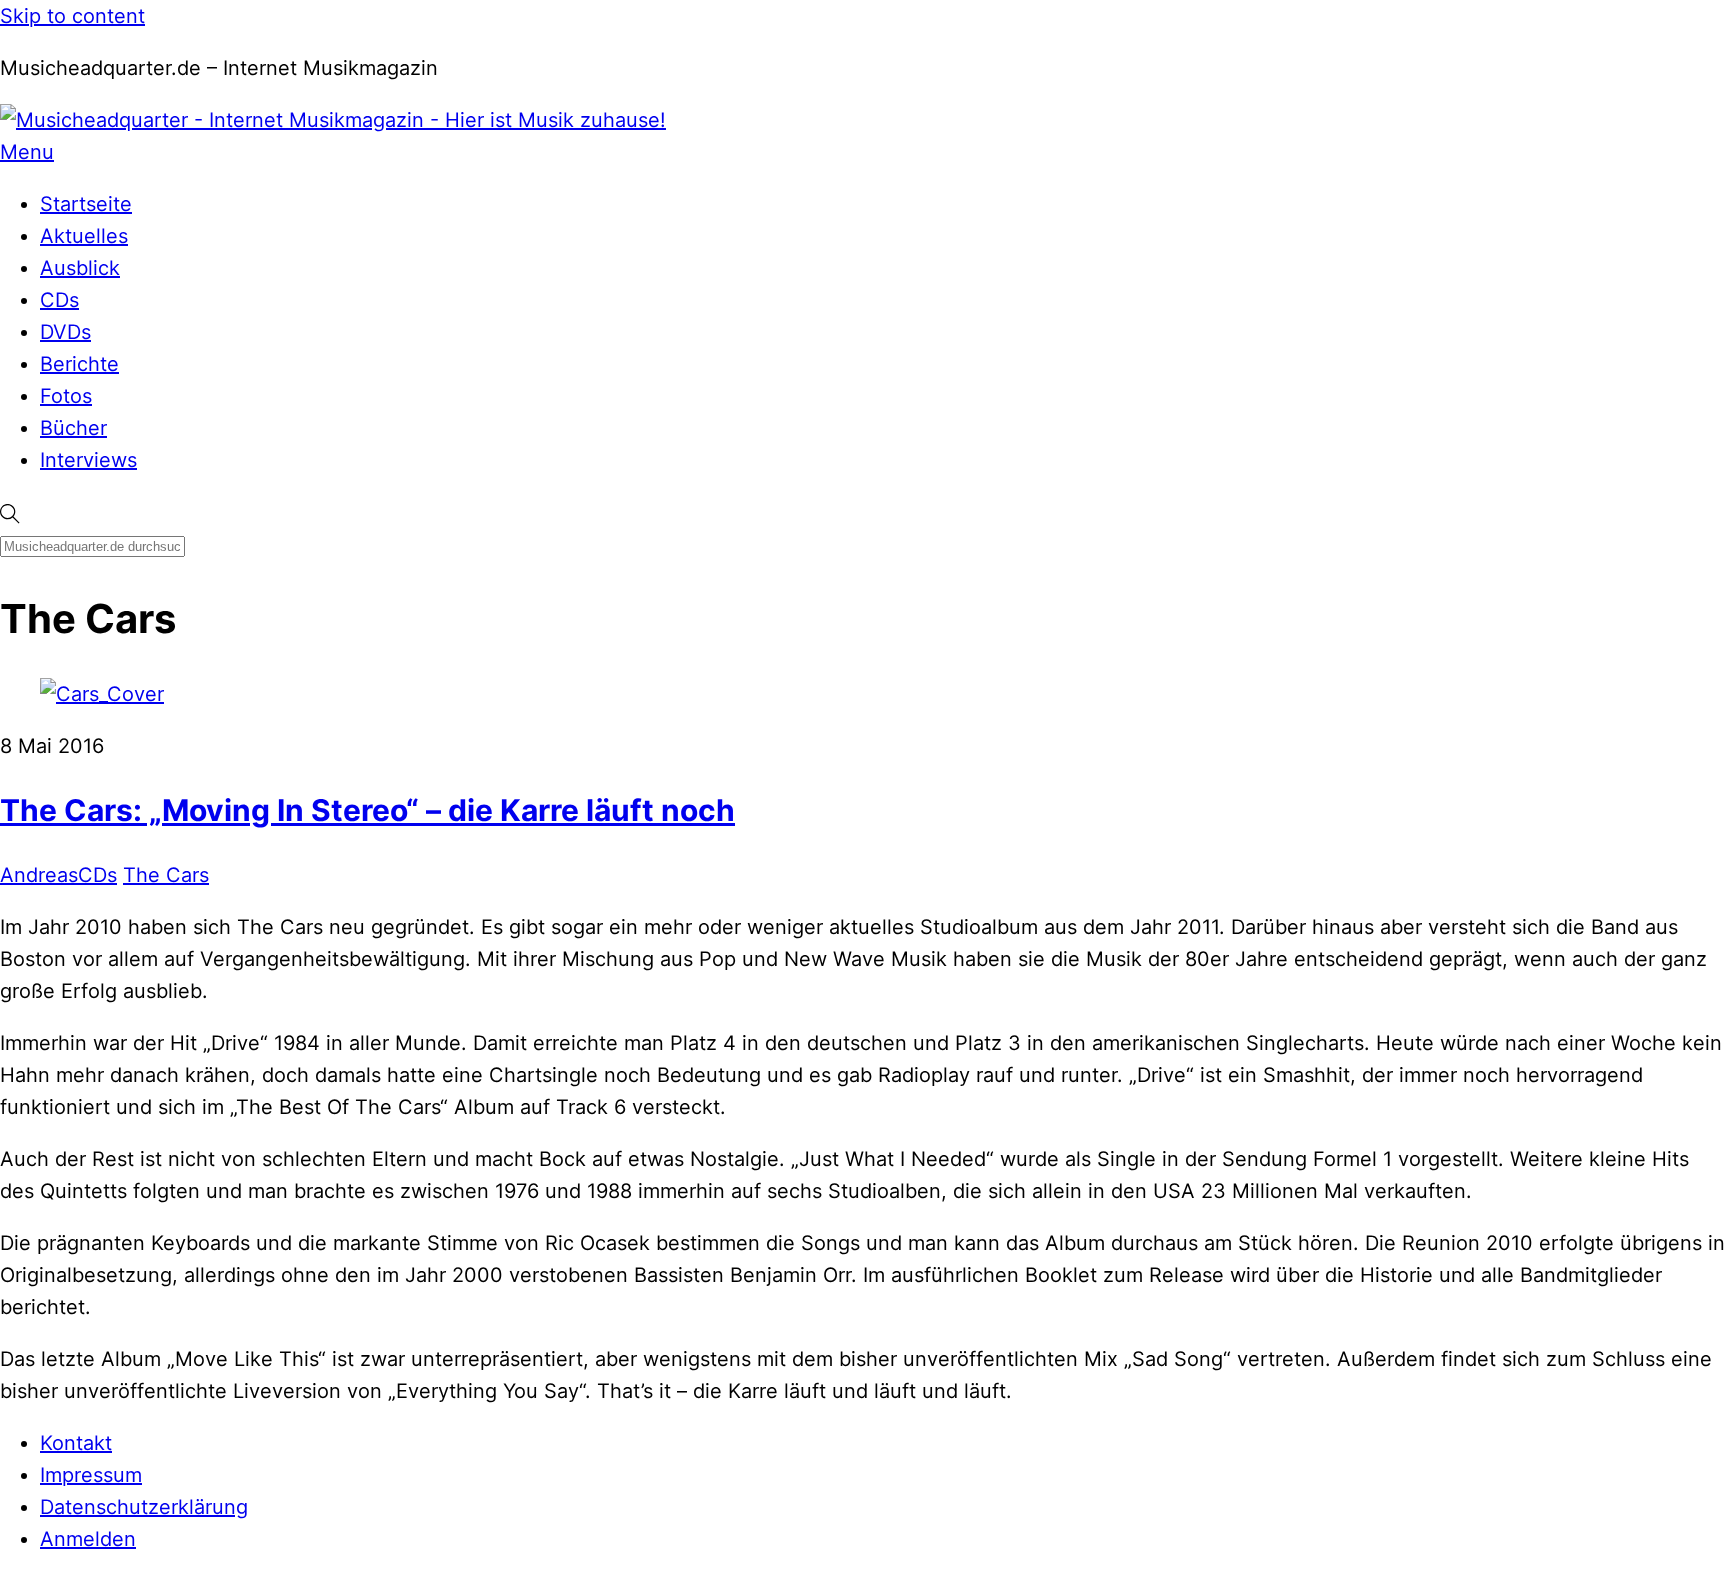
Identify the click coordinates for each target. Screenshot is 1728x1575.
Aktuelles (84, 236)
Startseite (86, 204)
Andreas (39, 875)
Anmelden (88, 1539)
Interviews (88, 460)
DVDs (65, 332)
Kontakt (76, 1443)
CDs (59, 300)
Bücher (73, 428)
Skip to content (72, 16)
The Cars (166, 875)
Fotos (66, 396)
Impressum (91, 1475)
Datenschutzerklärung (144, 1507)
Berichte (79, 364)
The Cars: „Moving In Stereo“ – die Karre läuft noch (367, 810)
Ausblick (80, 268)
